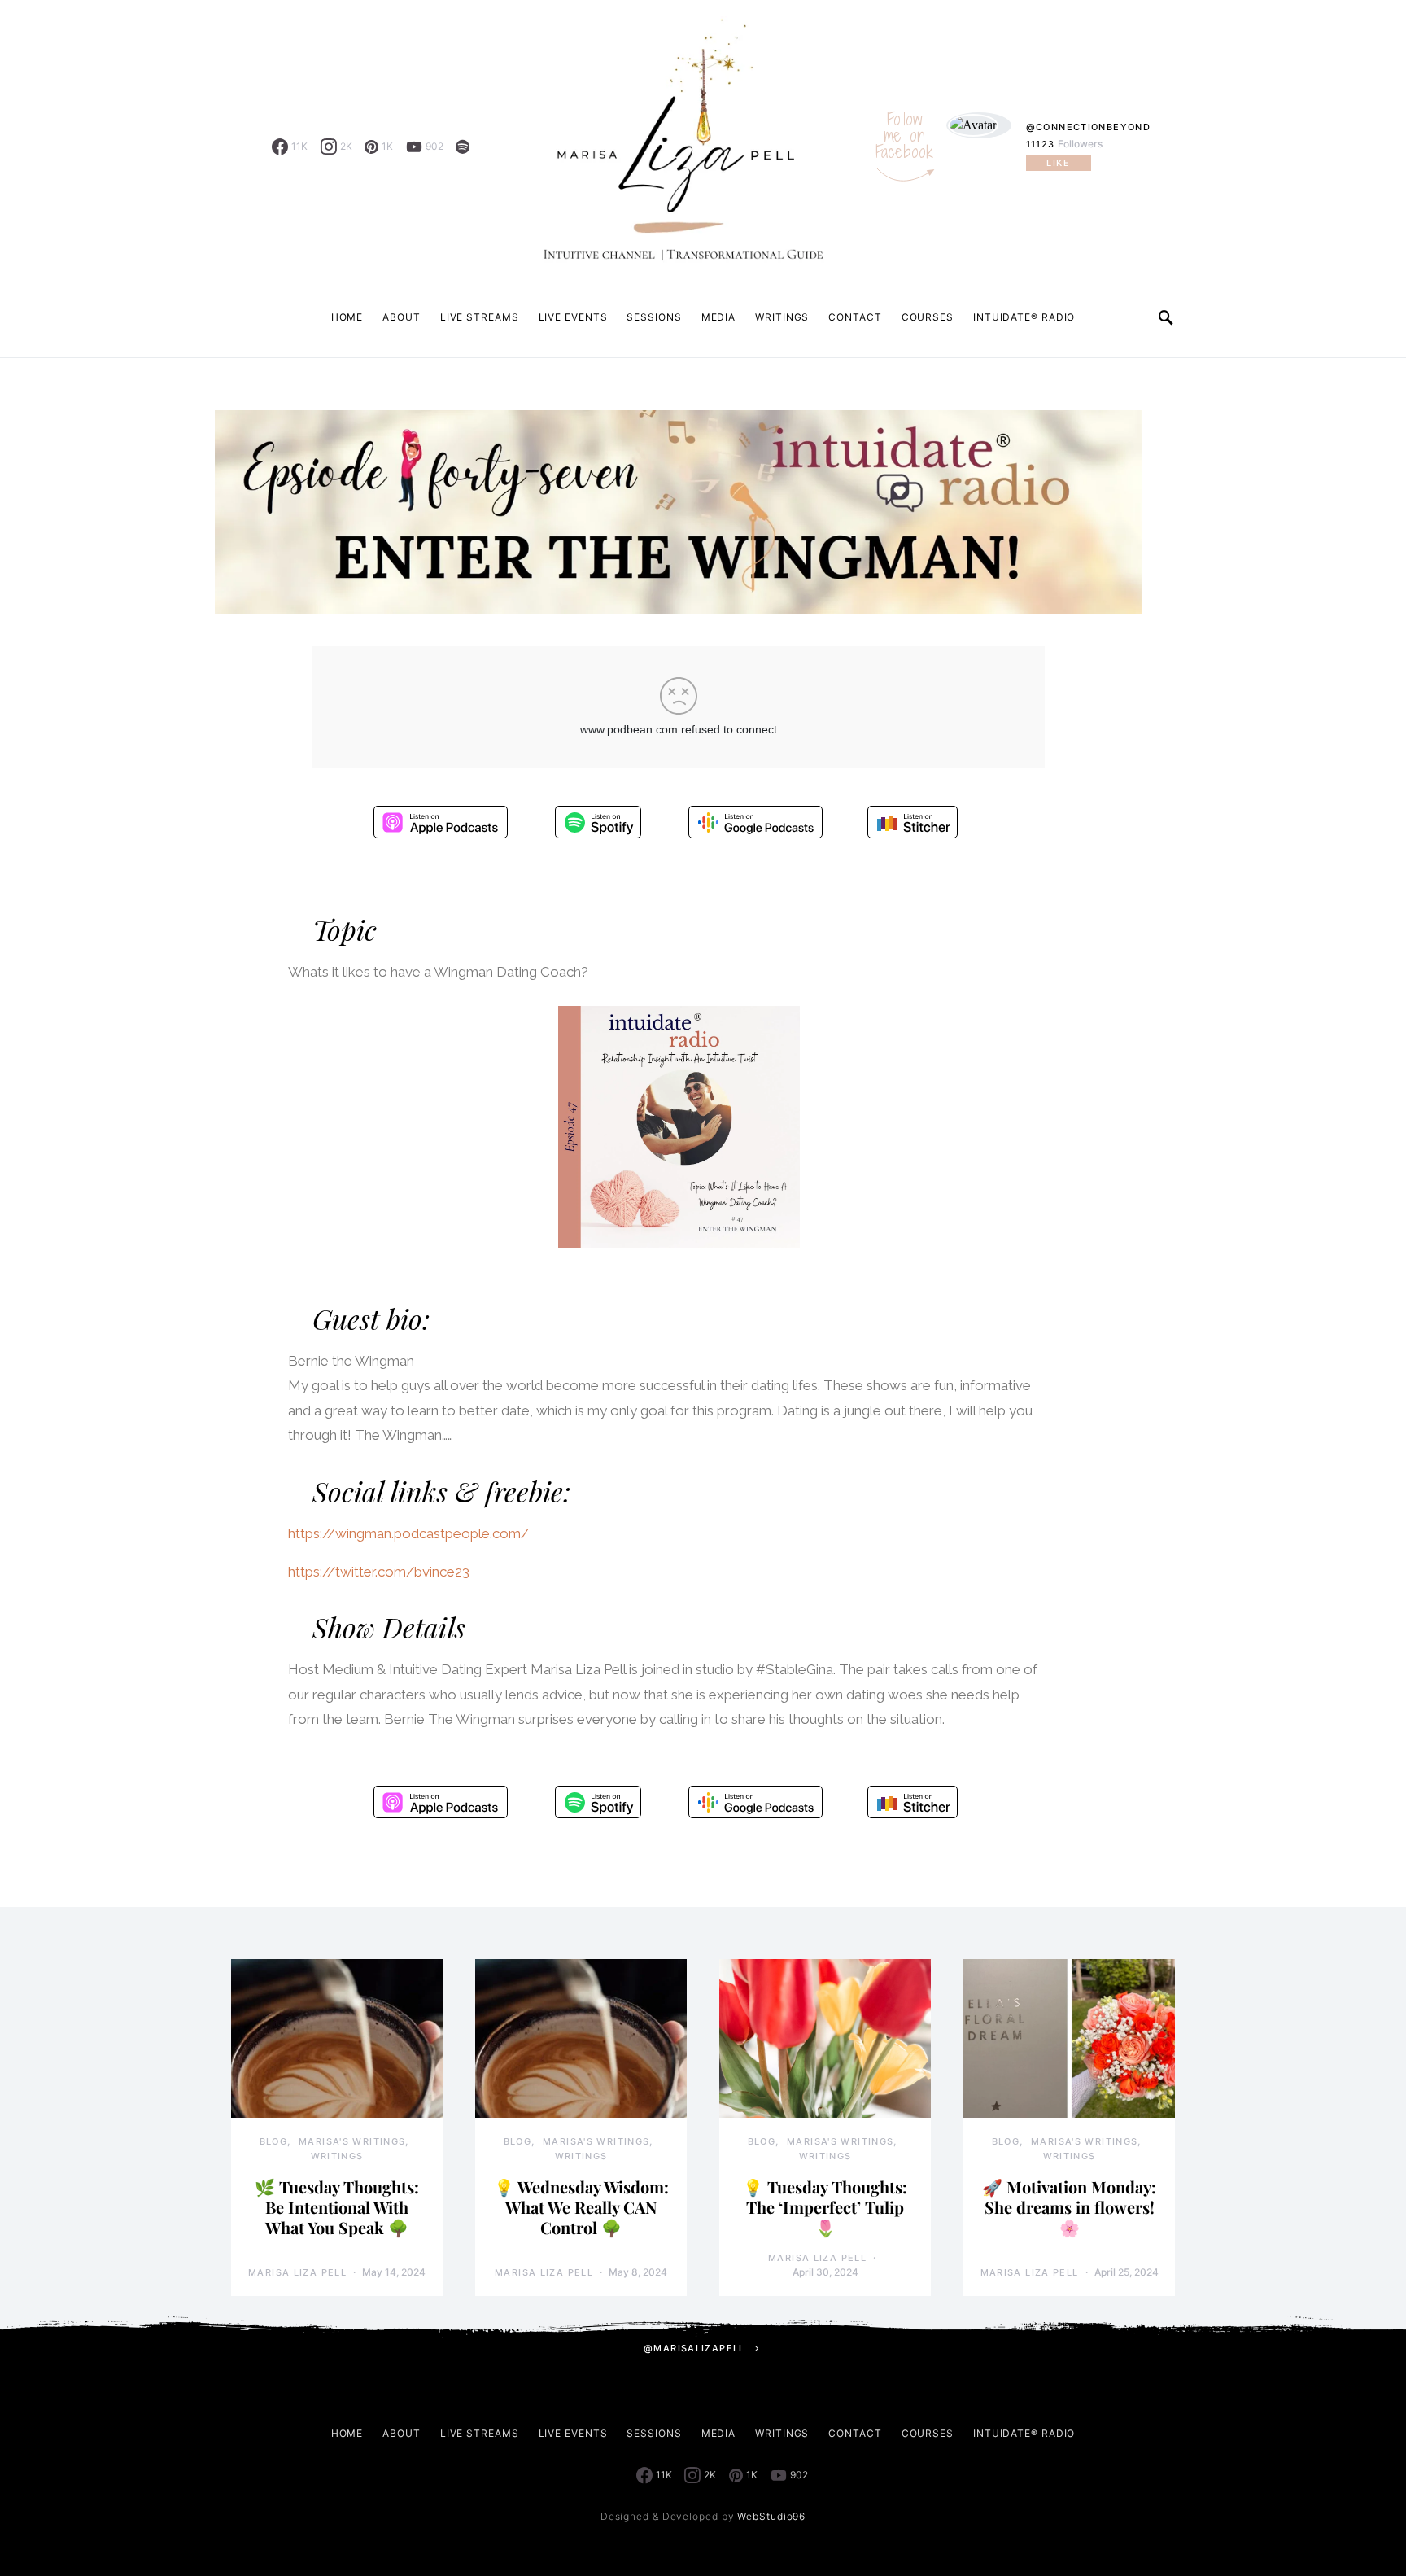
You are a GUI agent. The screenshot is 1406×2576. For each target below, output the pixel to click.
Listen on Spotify (598, 822)
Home (347, 317)
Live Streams (480, 317)
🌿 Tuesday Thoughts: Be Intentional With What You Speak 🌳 (337, 2207)
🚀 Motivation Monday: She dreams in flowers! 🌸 (1069, 2207)
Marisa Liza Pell (297, 2272)
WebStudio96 (771, 2516)
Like (1058, 163)
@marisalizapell (694, 2348)
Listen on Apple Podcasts (441, 822)
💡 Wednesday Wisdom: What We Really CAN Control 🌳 (581, 2207)
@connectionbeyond (1088, 127)
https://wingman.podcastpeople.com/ (408, 1533)
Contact (855, 317)
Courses (928, 317)
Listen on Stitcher (913, 822)
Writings (782, 317)
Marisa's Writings (352, 2141)
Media (719, 317)
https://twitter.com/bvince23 (379, 1572)
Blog (274, 2141)
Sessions (654, 317)
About (402, 317)
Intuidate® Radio (1024, 317)
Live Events (573, 317)
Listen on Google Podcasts (755, 822)
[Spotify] (463, 147)
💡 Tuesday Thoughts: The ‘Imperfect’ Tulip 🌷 (825, 2207)
